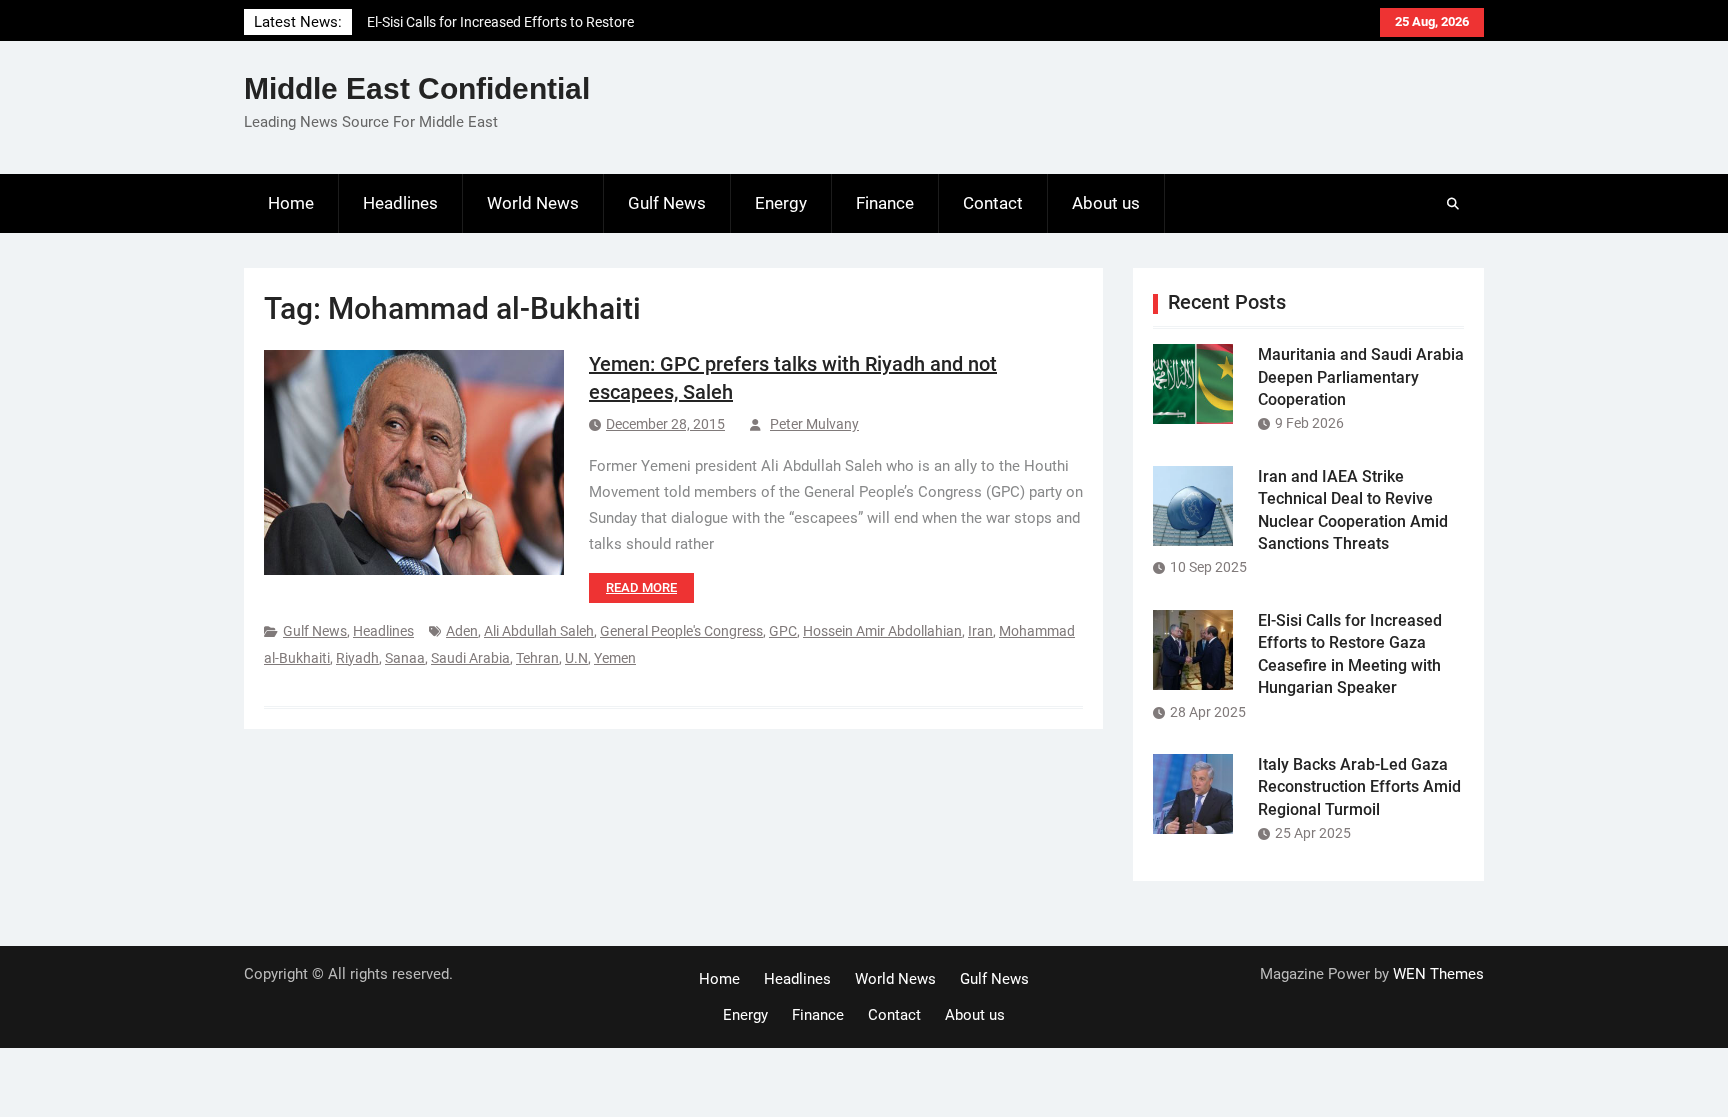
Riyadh (357, 658)
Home (291, 203)
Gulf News (667, 203)
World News (533, 203)
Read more (641, 587)
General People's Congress (681, 631)
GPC (783, 631)
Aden (462, 631)
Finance (885, 203)
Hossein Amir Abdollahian (882, 631)
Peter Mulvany (814, 424)
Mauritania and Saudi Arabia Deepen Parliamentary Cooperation (1361, 377)
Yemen (615, 658)
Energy (781, 203)
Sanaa (405, 658)
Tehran (537, 658)
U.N (576, 658)
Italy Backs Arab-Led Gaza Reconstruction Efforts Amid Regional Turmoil (1359, 787)
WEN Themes (1438, 974)
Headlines (400, 203)
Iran (980, 631)
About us (1106, 203)
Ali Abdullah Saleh (539, 631)
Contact (993, 203)
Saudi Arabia (470, 658)
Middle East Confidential (417, 88)
